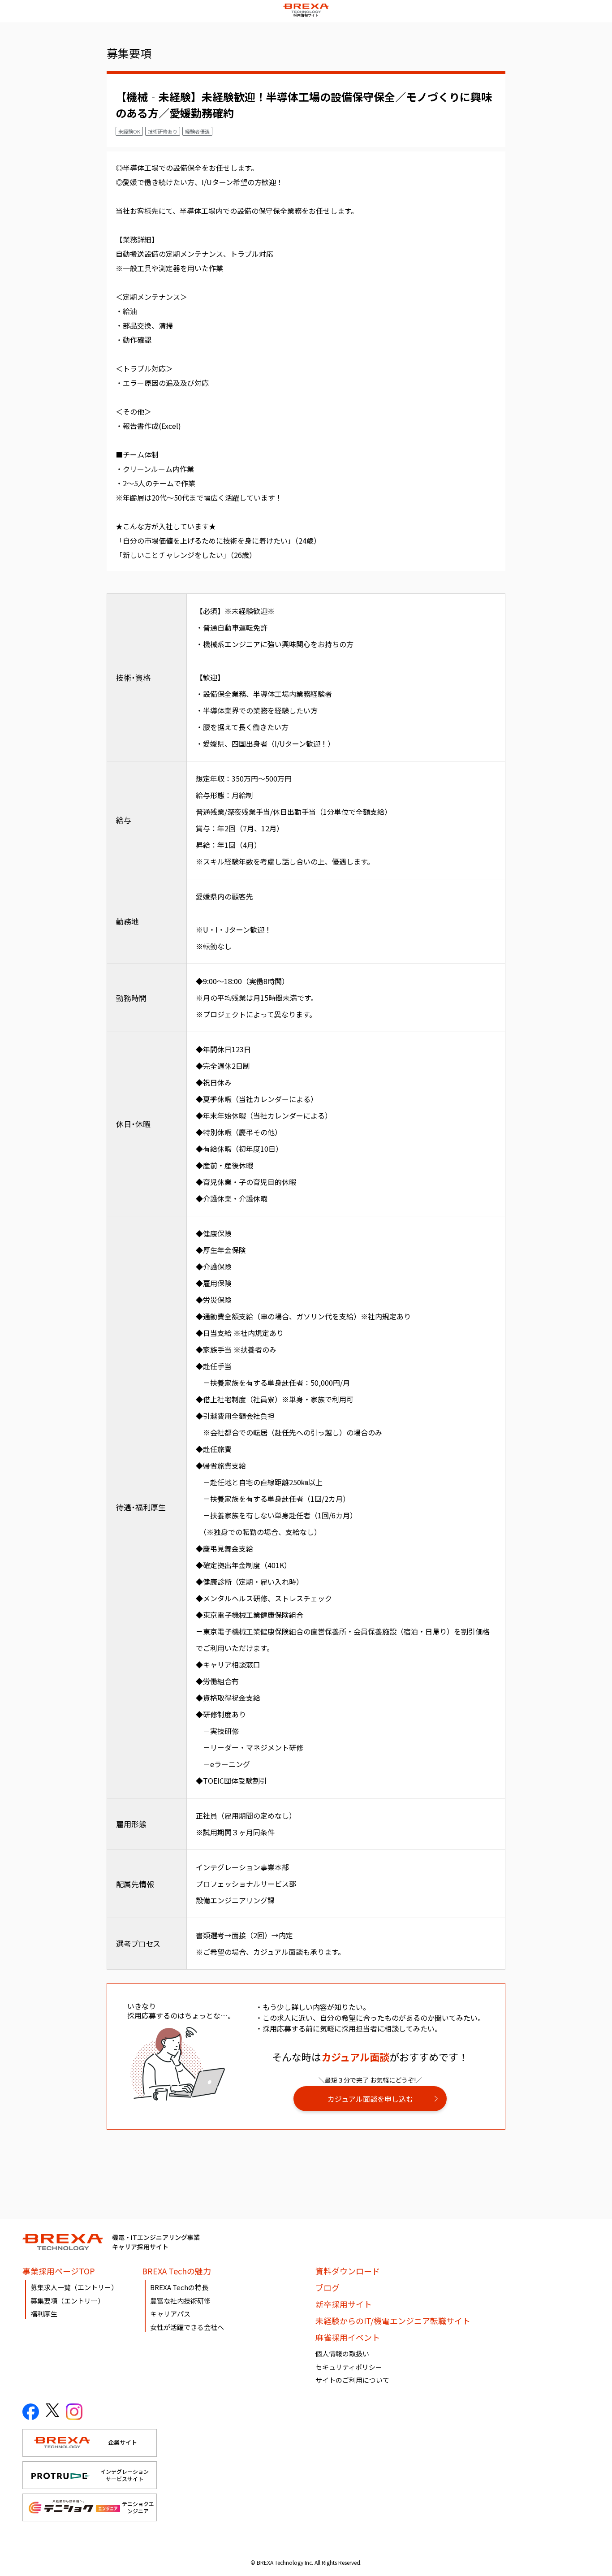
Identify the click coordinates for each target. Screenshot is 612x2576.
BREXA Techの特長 (179, 2287)
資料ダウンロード (348, 2271)
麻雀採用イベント (348, 2337)
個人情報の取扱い (342, 2353)
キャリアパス (170, 2314)
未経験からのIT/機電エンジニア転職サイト (393, 2321)
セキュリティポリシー (349, 2367)
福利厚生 (44, 2314)
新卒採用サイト (344, 2304)
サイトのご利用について (352, 2380)
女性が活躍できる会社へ (187, 2327)
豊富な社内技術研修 (180, 2301)
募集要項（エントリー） (67, 2301)
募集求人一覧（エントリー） (74, 2287)
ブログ (328, 2287)
